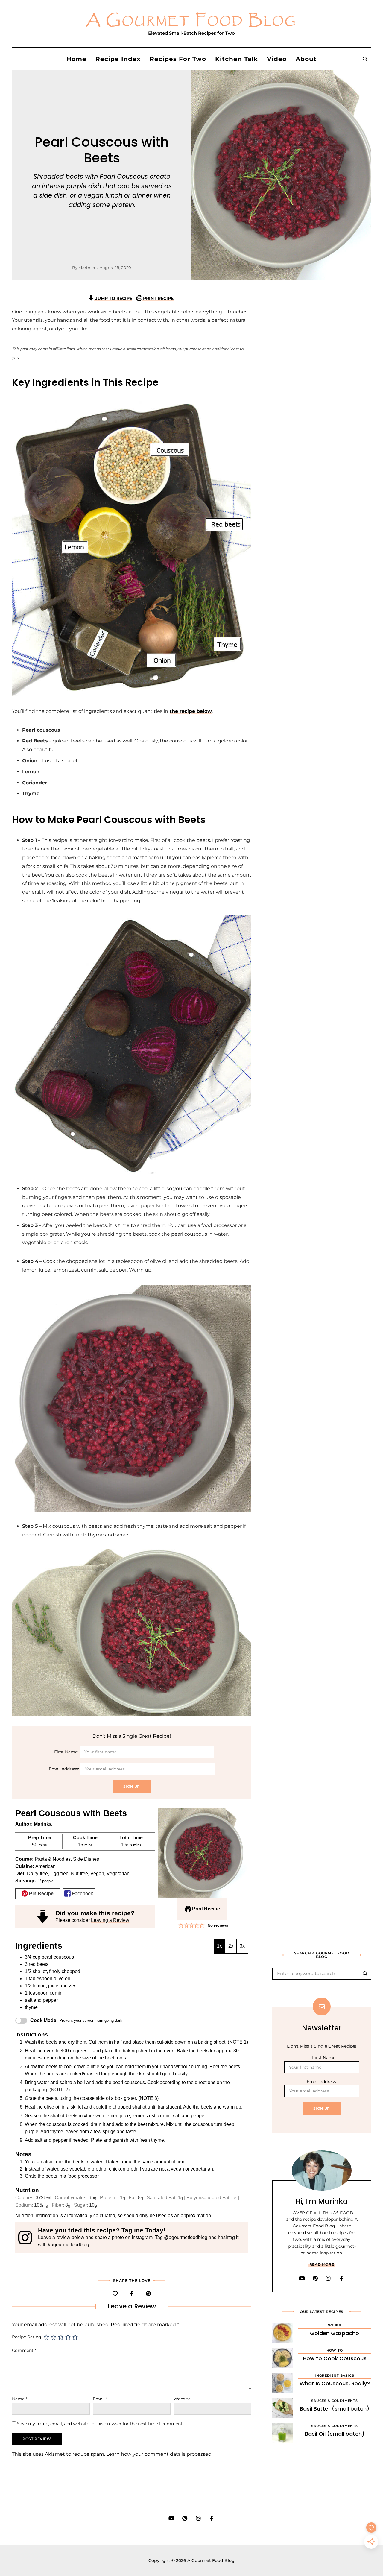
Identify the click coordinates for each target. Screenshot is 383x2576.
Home (76, 59)
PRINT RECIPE (158, 298)
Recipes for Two (178, 59)
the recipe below (191, 711)
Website (182, 2399)
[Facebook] (132, 2294)
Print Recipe (205, 1909)
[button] (181, 1925)
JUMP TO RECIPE (113, 298)
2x (231, 1946)
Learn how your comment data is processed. (159, 2454)
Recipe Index (118, 59)
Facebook (82, 1894)
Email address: (64, 1769)
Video (277, 59)
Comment (24, 2350)
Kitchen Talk (237, 59)
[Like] (115, 2294)
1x (219, 1946)
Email (100, 2399)
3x (242, 1946)
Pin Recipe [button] (41, 1894)
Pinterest (315, 2279)
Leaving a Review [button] (110, 1920)
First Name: (67, 1752)
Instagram (328, 2279)
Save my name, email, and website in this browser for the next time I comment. (100, 2424)
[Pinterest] (148, 2294)
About (306, 59)
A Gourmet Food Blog (191, 21)
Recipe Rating (27, 2337)
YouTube (302, 2279)
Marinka (87, 268)
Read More (322, 2264)
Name (20, 2399)
